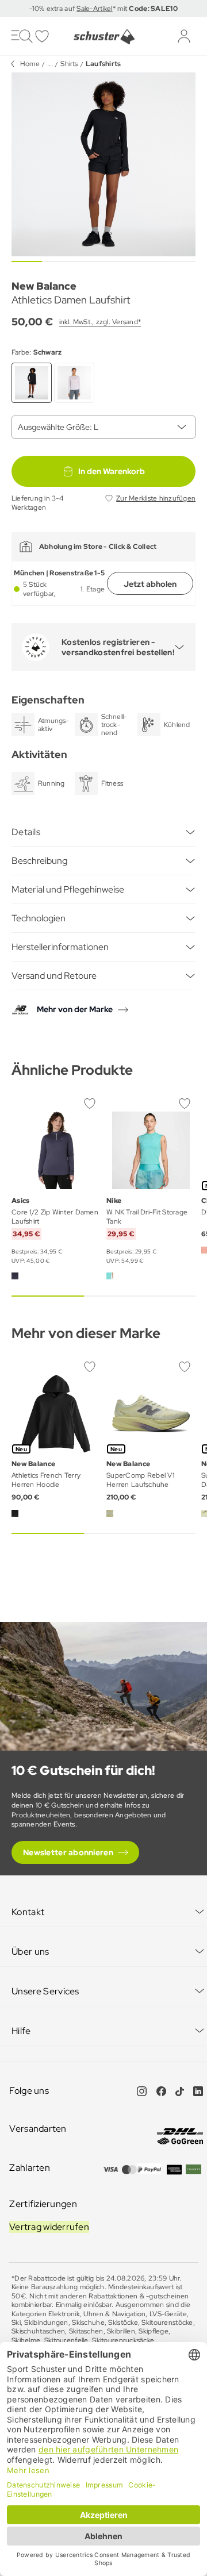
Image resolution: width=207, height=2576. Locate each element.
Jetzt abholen (150, 584)
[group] (103, 164)
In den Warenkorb (112, 471)
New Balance (44, 286)
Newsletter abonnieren (68, 1852)
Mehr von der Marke (75, 1009)
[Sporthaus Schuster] (103, 37)
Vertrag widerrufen (49, 2227)
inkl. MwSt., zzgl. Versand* (100, 322)
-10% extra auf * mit (103, 9)
